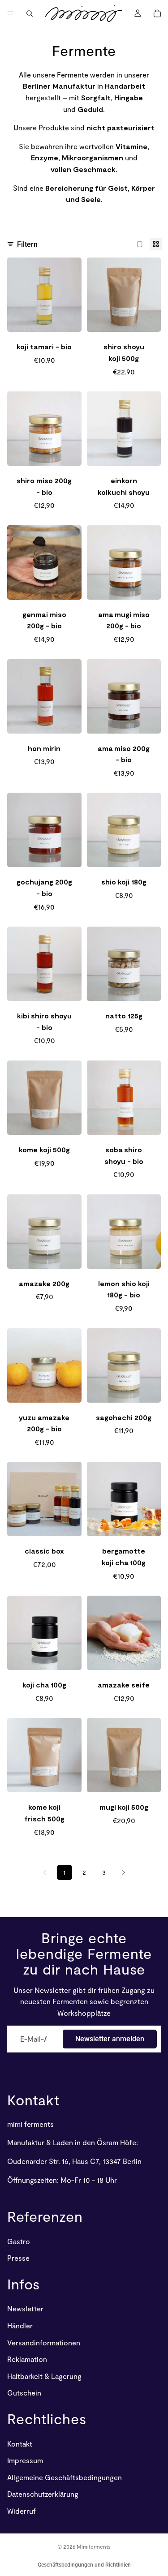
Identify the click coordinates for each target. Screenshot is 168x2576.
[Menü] (10, 13)
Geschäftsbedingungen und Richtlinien (84, 2565)
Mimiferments (94, 2546)
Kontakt (33, 2099)
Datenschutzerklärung (43, 2494)
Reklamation (27, 2359)
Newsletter (25, 2309)
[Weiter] (124, 1872)
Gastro (19, 2241)
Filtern (27, 244)
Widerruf (22, 2511)
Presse (18, 2258)
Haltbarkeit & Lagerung (44, 2376)
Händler (20, 2325)
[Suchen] (30, 13)
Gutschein (24, 2393)
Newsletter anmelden (110, 2039)
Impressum (25, 2460)
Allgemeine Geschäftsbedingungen (65, 2477)
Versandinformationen (44, 2342)
